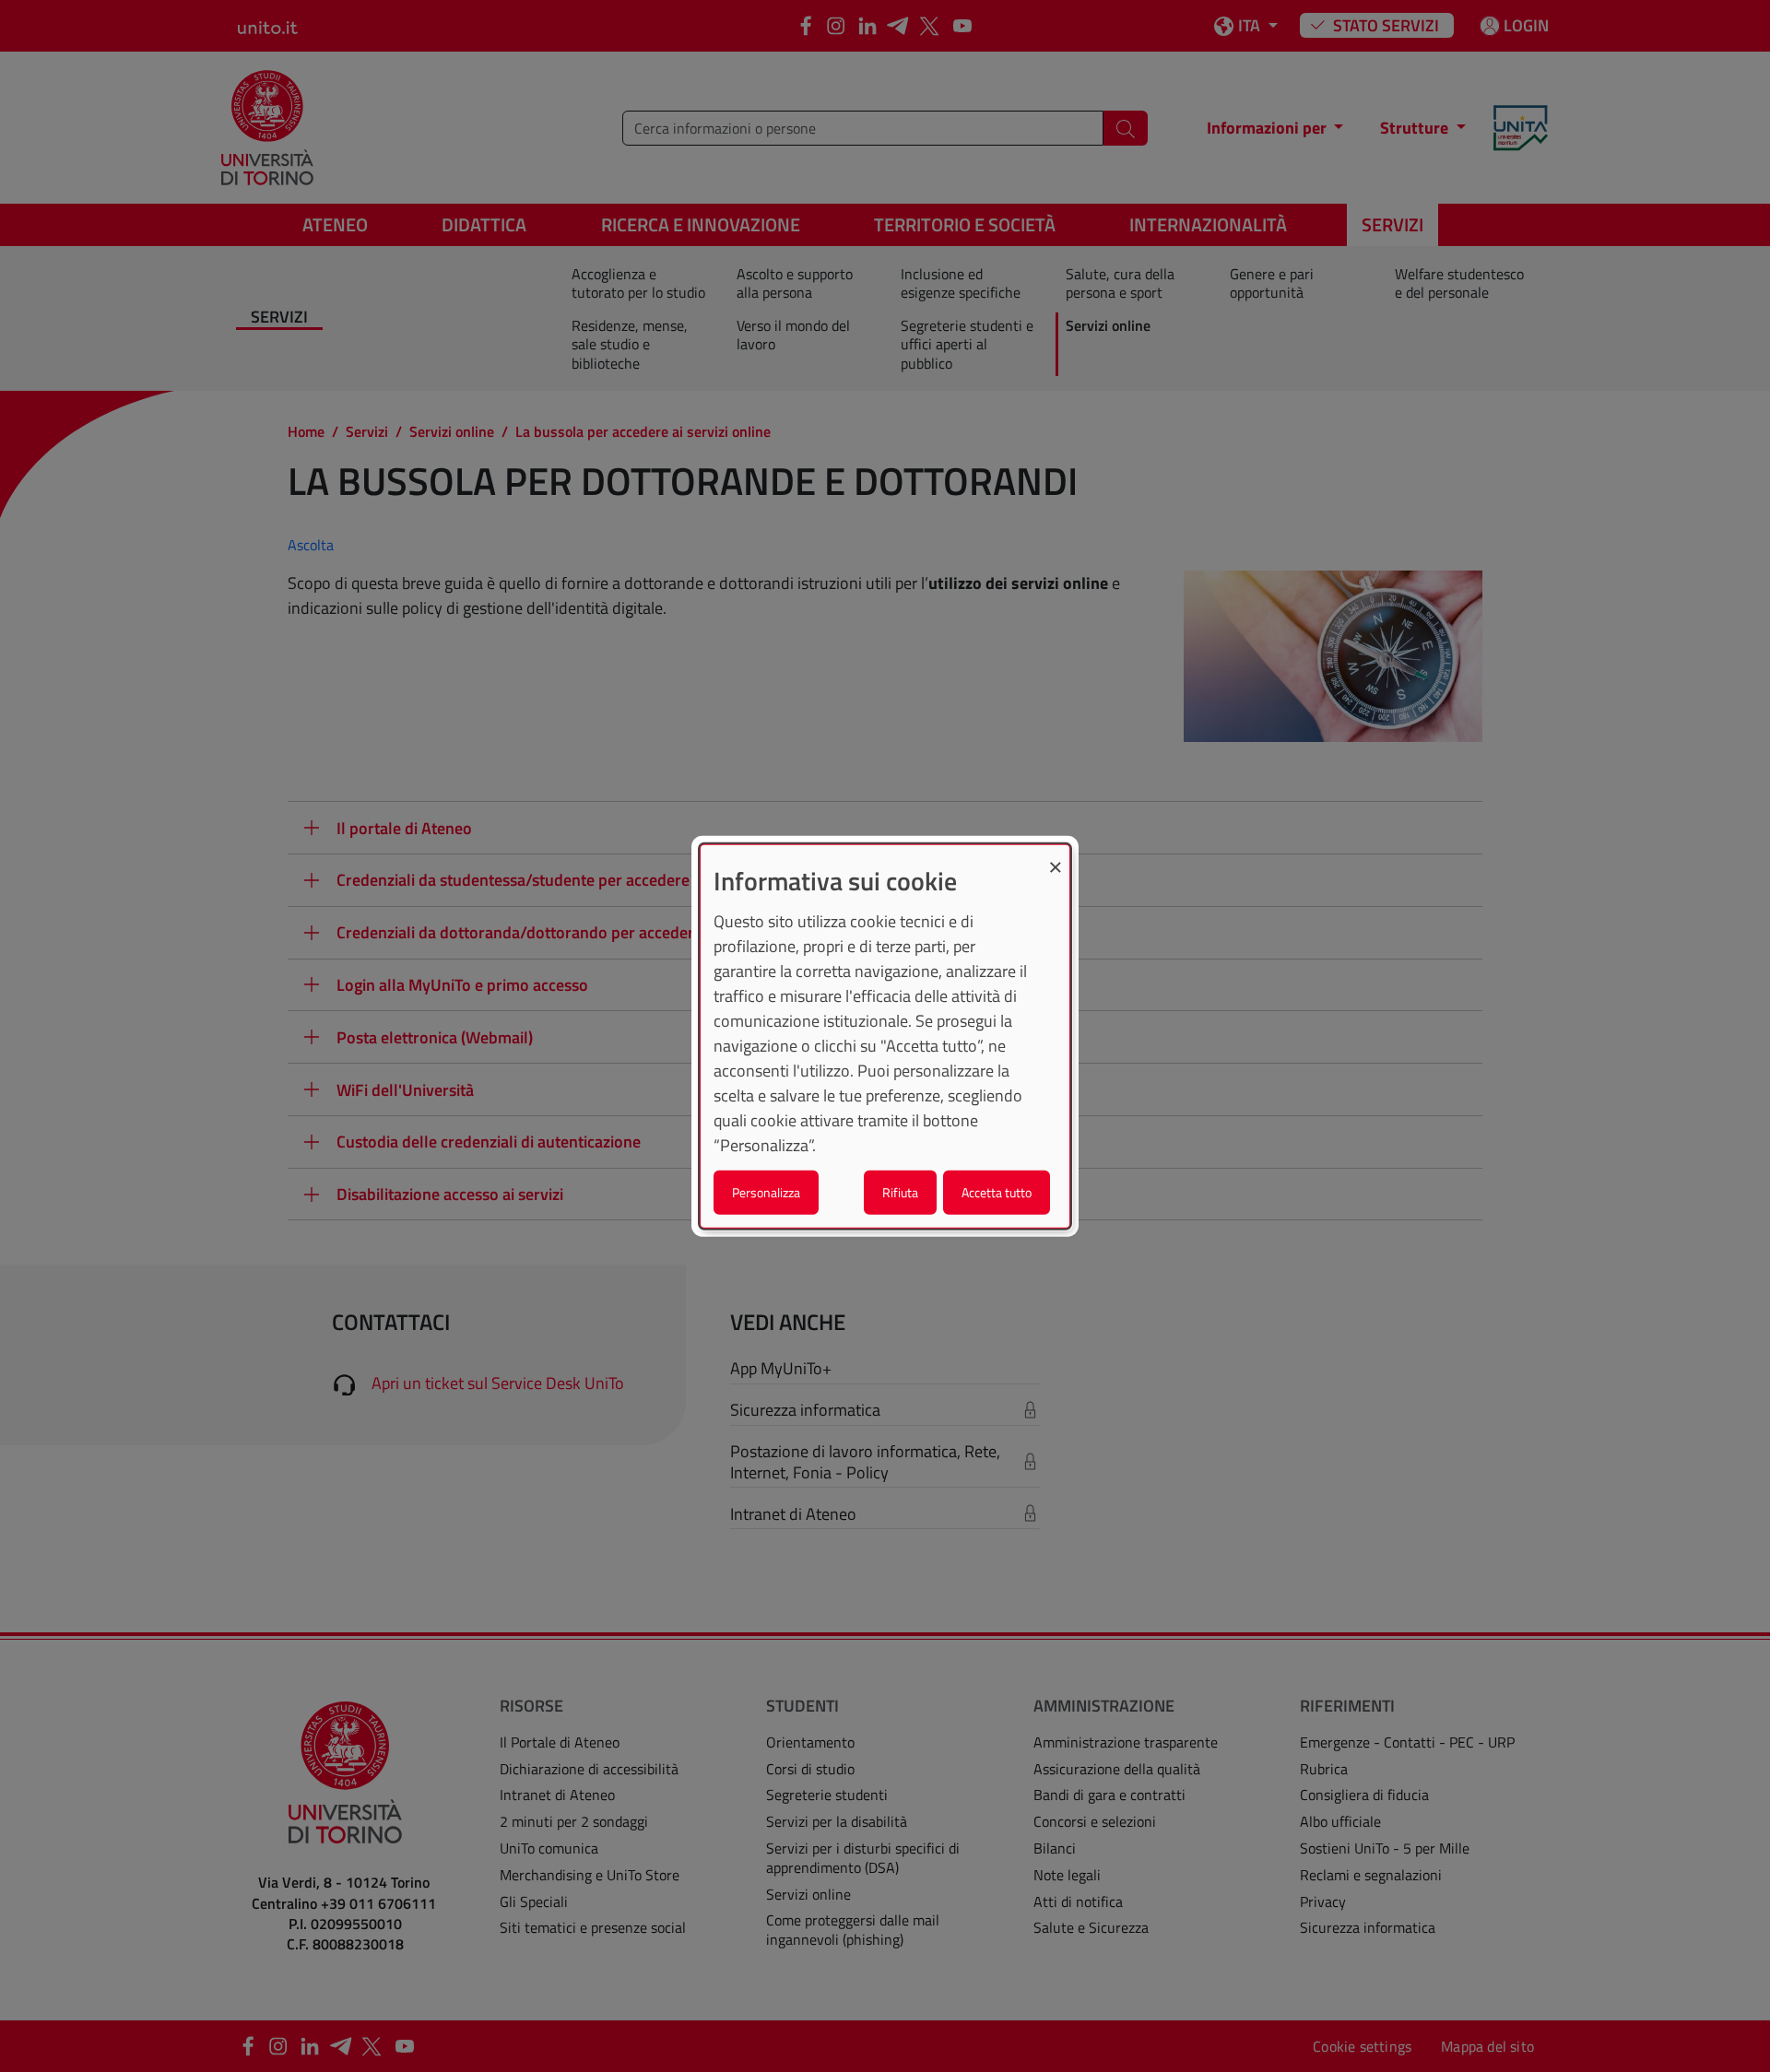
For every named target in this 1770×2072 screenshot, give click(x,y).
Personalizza (766, 1191)
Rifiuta (900, 1191)
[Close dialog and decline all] (1056, 857)
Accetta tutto (997, 1191)
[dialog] (885, 1036)
